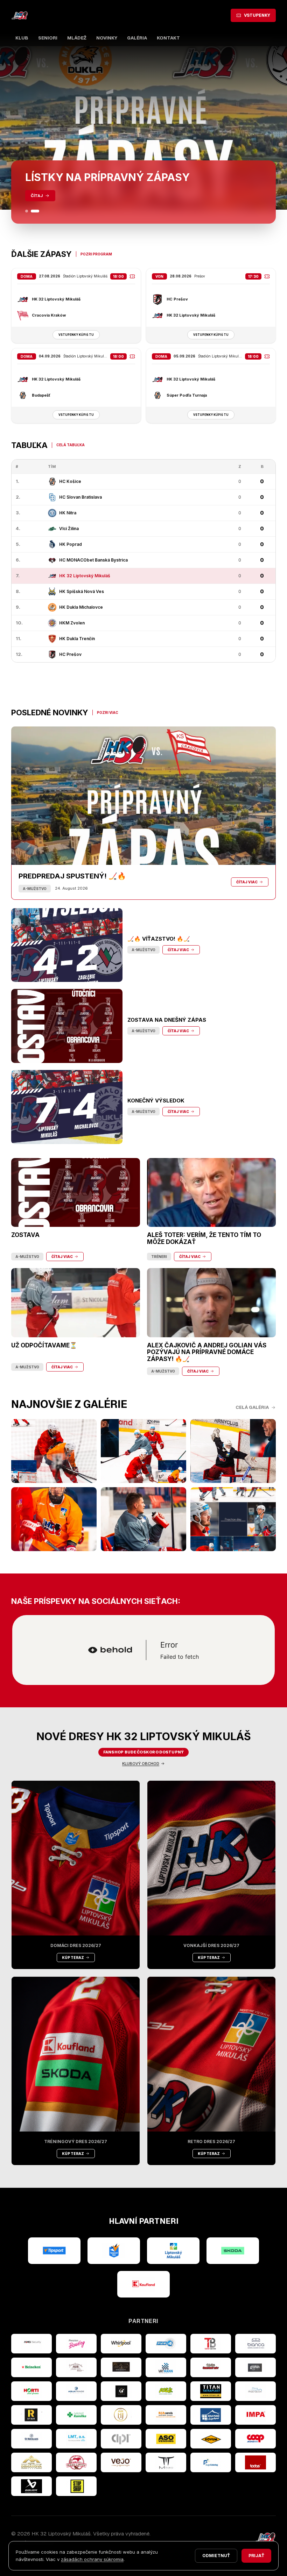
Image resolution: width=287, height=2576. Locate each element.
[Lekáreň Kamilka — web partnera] (76, 2415)
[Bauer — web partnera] (31, 2486)
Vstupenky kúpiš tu (76, 335)
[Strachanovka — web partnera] (76, 2367)
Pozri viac (108, 712)
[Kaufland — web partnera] (143, 2284)
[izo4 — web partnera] (166, 2344)
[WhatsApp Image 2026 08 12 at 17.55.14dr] (54, 1519)
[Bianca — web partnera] (255, 2344)
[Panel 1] (27, 211)
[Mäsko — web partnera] (166, 2462)
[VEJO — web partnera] (121, 2462)
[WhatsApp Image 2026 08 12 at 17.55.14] (143, 1519)
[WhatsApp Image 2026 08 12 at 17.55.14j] (233, 1451)
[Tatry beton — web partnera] (211, 2344)
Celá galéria (252, 1407)
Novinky (107, 38)
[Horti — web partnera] (31, 2391)
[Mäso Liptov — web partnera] (76, 2462)
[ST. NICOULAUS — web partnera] (31, 2439)
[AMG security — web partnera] (31, 2344)
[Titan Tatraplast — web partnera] (211, 2391)
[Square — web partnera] (121, 2391)
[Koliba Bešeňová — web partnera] (121, 2367)
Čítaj (37, 196)
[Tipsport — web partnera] (54, 2251)
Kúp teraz (73, 1958)
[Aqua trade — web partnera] (76, 2391)
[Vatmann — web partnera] (166, 2367)
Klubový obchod (141, 1764)
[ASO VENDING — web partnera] (166, 2439)
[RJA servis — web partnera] (166, 2415)
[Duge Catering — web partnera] (211, 2462)
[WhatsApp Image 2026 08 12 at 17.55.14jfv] (143, 1451)
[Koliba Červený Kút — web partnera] (211, 2367)
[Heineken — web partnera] (31, 2367)
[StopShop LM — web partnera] (76, 2486)
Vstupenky (257, 15)
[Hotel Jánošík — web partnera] (121, 2415)
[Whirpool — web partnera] (121, 2344)
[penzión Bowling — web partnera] (76, 2344)
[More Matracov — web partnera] (255, 2391)
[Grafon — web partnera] (255, 2367)
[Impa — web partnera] (255, 2415)
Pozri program (96, 254)
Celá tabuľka (71, 445)
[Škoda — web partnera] (233, 2251)
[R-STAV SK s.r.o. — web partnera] (31, 2415)
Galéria (137, 38)
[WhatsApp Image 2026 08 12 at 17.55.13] (233, 1519)
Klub (22, 38)
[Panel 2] (35, 211)
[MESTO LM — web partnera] (173, 2251)
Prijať (256, 2556)
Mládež (77, 38)
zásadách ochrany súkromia (92, 2559)
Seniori (48, 38)
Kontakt (168, 38)
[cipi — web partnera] (121, 2439)
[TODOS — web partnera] (255, 2462)
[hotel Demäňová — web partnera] (31, 2462)
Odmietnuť (216, 2556)
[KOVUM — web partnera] (211, 2439)
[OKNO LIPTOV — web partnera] (211, 2415)
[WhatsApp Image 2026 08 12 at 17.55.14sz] (54, 1451)
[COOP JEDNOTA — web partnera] (255, 2439)
